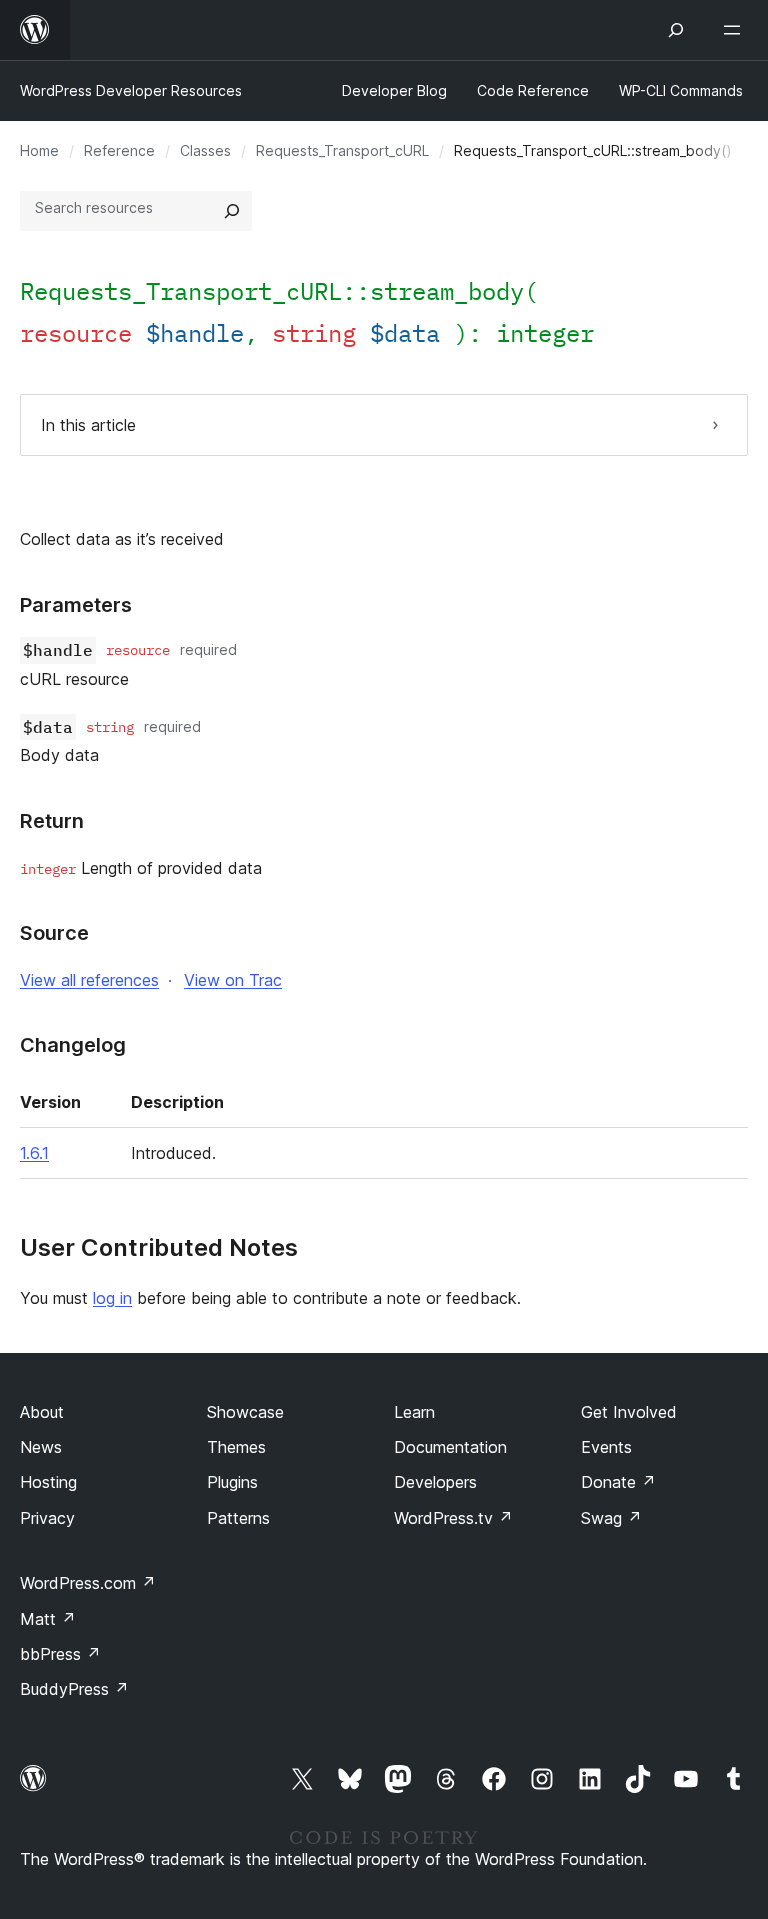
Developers (435, 1482)
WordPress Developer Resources (131, 90)
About (42, 1412)
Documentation (450, 1447)
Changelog (73, 1045)
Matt (48, 1619)
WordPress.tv (453, 1518)
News (41, 1447)
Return (52, 821)
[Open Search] (676, 30)
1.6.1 (34, 1153)
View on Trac (233, 980)
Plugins (232, 1482)
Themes (236, 1447)
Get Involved (629, 1412)
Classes (205, 150)
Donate (618, 1482)
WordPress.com (88, 1583)
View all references (89, 980)
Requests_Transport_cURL (342, 150)
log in (112, 1298)
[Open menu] (736, 30)
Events (606, 1447)
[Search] (232, 211)
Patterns (238, 1518)
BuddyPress (74, 1689)
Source (54, 933)
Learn (414, 1412)
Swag (611, 1518)
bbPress (60, 1654)
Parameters (76, 605)
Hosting (48, 1482)
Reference (119, 150)
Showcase (245, 1412)
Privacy (47, 1518)
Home (39, 150)
